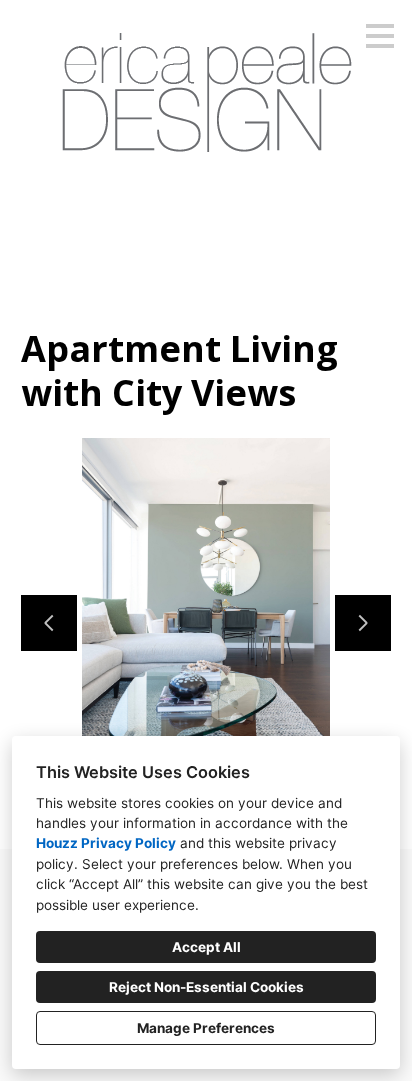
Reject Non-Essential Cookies (206, 987)
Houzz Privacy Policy (106, 843)
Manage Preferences (206, 1028)
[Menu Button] (380, 36)
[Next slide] (363, 623)
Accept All (206, 947)
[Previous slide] (49, 623)
